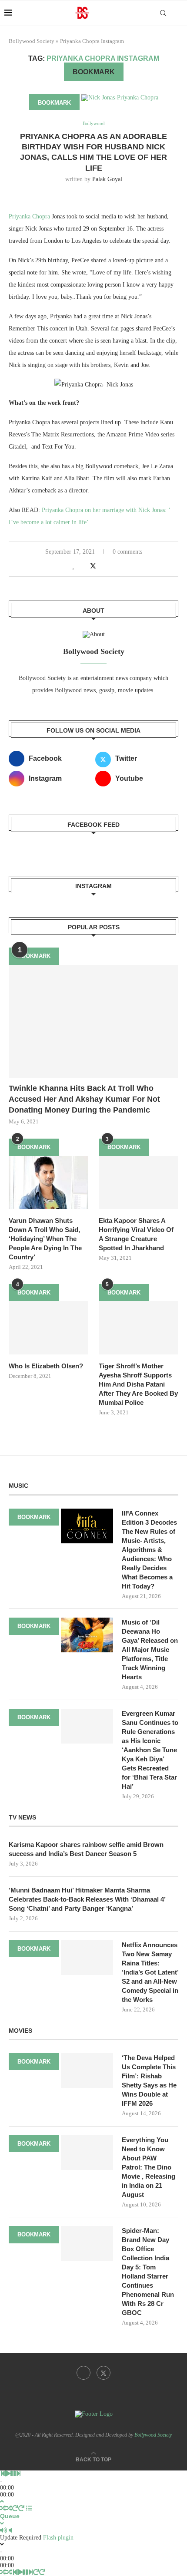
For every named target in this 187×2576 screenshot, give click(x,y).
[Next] (18, 2474)
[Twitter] (104, 2373)
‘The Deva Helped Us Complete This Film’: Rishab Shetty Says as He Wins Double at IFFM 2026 (149, 2081)
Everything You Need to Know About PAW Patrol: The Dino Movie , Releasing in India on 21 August (149, 2167)
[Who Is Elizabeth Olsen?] (48, 1328)
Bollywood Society (32, 41)
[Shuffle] (3, 2508)
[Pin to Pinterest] (103, 566)
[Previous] (3, 2474)
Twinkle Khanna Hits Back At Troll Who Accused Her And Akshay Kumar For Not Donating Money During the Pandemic (84, 1099)
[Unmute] (10, 2531)
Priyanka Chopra (29, 216)
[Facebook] (83, 2373)
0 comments (127, 552)
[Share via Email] (112, 566)
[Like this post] (74, 566)
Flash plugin (58, 2538)
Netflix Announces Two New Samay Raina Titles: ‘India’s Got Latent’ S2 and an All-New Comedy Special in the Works (150, 1972)
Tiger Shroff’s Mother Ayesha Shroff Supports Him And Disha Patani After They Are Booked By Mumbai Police (138, 1384)
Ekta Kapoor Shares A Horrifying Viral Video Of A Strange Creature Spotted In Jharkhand (136, 1234)
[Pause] (13, 2474)
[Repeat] (15, 2508)
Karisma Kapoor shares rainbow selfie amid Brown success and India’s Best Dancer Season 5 (86, 1849)
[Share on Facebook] (83, 566)
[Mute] (3, 2531)
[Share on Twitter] (93, 566)
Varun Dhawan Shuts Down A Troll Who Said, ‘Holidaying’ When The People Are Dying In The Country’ (45, 1239)
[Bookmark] (178, 13)
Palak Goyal (107, 179)
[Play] (8, 2474)
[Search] (163, 13)
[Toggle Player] (2, 2502)
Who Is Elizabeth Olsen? (46, 1366)
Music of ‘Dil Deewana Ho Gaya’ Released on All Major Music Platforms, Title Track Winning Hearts (150, 1650)
